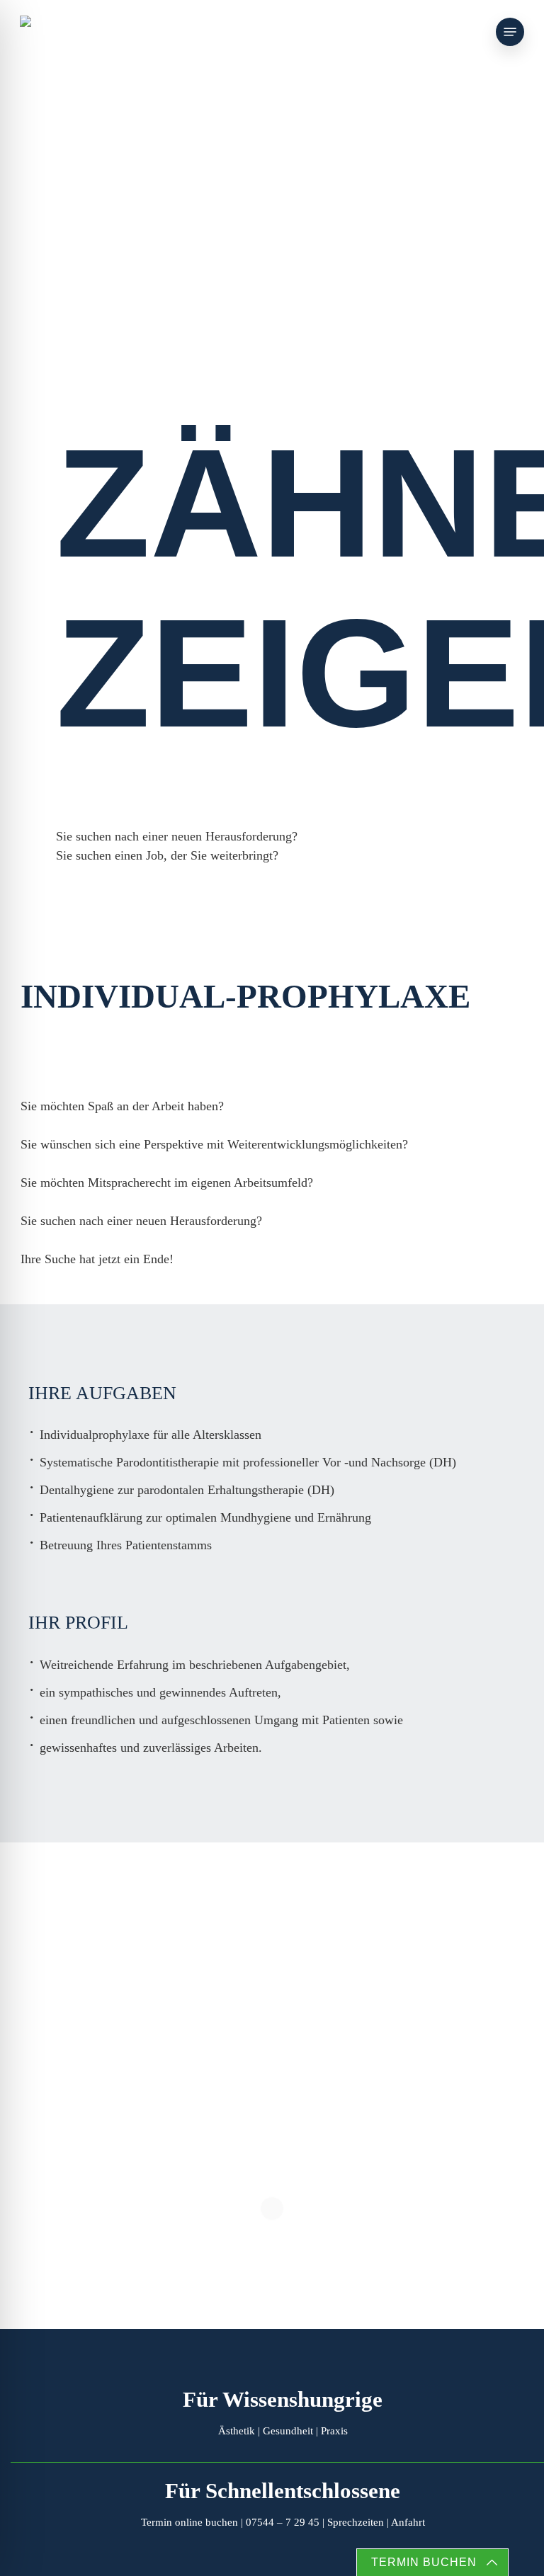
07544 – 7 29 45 (283, 2522)
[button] (510, 32)
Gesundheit (288, 2431)
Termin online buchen (189, 2522)
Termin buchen (424, 2562)
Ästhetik (237, 2431)
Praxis (334, 2431)
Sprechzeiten (356, 2522)
